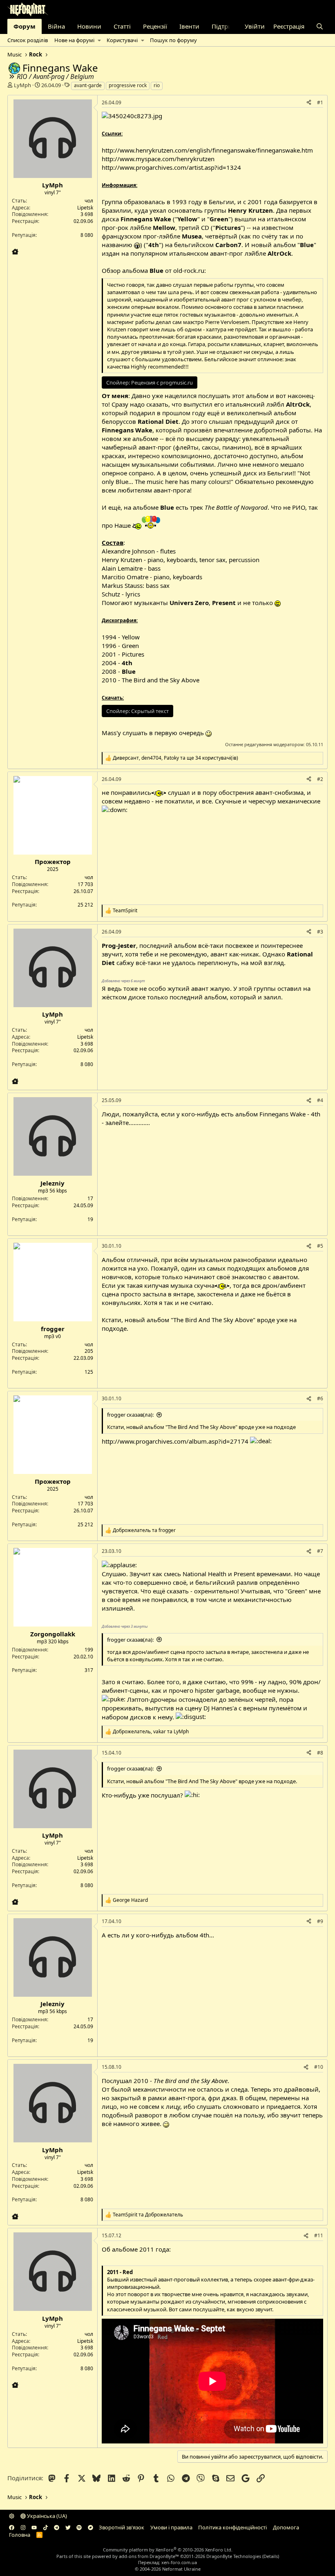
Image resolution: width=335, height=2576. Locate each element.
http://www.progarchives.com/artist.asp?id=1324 (171, 167)
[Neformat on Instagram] (23, 2527)
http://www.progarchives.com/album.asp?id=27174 (175, 1441)
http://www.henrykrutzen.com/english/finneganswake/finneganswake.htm (207, 150)
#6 (320, 1398)
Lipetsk (85, 208)
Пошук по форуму (173, 40)
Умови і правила (171, 2527)
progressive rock (128, 85)
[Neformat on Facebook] (12, 2527)
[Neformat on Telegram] (57, 2527)
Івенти (189, 26)
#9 (320, 1921)
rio (157, 85)
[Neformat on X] (68, 2527)
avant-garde (88, 85)
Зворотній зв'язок (122, 2527)
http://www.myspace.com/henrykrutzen (158, 159)
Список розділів (28, 40)
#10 (319, 2067)
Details (271, 2556)
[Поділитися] (309, 103)
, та (151, 1732)
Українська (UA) (46, 2516)
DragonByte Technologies (234, 2556)
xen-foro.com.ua (179, 2562)
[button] (99, 40)
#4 (320, 1100)
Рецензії (155, 26)
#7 (320, 1551)
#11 (319, 2235)
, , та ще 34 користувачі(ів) (175, 758)
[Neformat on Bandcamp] (90, 2527)
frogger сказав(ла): (130, 1415)
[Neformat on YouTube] (34, 2527)
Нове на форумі (74, 40)
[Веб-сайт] (15, 252)
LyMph (22, 85)
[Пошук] (320, 26)
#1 (320, 102)
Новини (89, 26)
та (144, 1530)
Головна (20, 2535)
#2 (320, 779)
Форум (25, 26)
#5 (320, 1246)
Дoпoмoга (286, 2527)
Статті (122, 26)
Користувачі (122, 40)
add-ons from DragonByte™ (149, 2556)
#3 (320, 932)
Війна (56, 26)
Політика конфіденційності (232, 2527)
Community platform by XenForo (168, 2550)
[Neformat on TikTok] (46, 2527)
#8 (320, 1753)
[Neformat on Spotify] (79, 2527)
